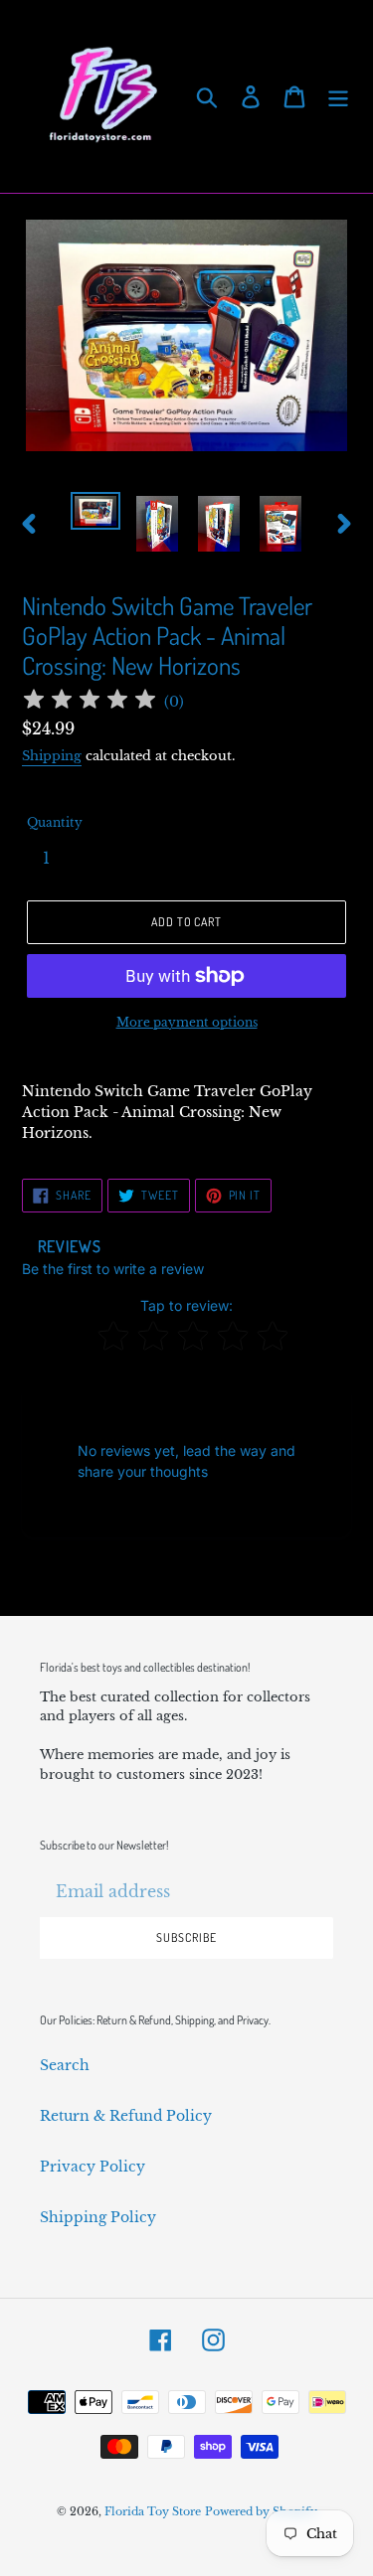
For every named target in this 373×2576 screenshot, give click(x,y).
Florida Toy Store (153, 2511)
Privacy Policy (93, 2167)
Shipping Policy (98, 2217)
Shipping (52, 756)
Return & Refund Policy (126, 2116)
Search (65, 2065)
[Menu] (338, 97)
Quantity (55, 822)
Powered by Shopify (261, 2511)
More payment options (187, 1022)
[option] (95, 514)
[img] (90, 702)
